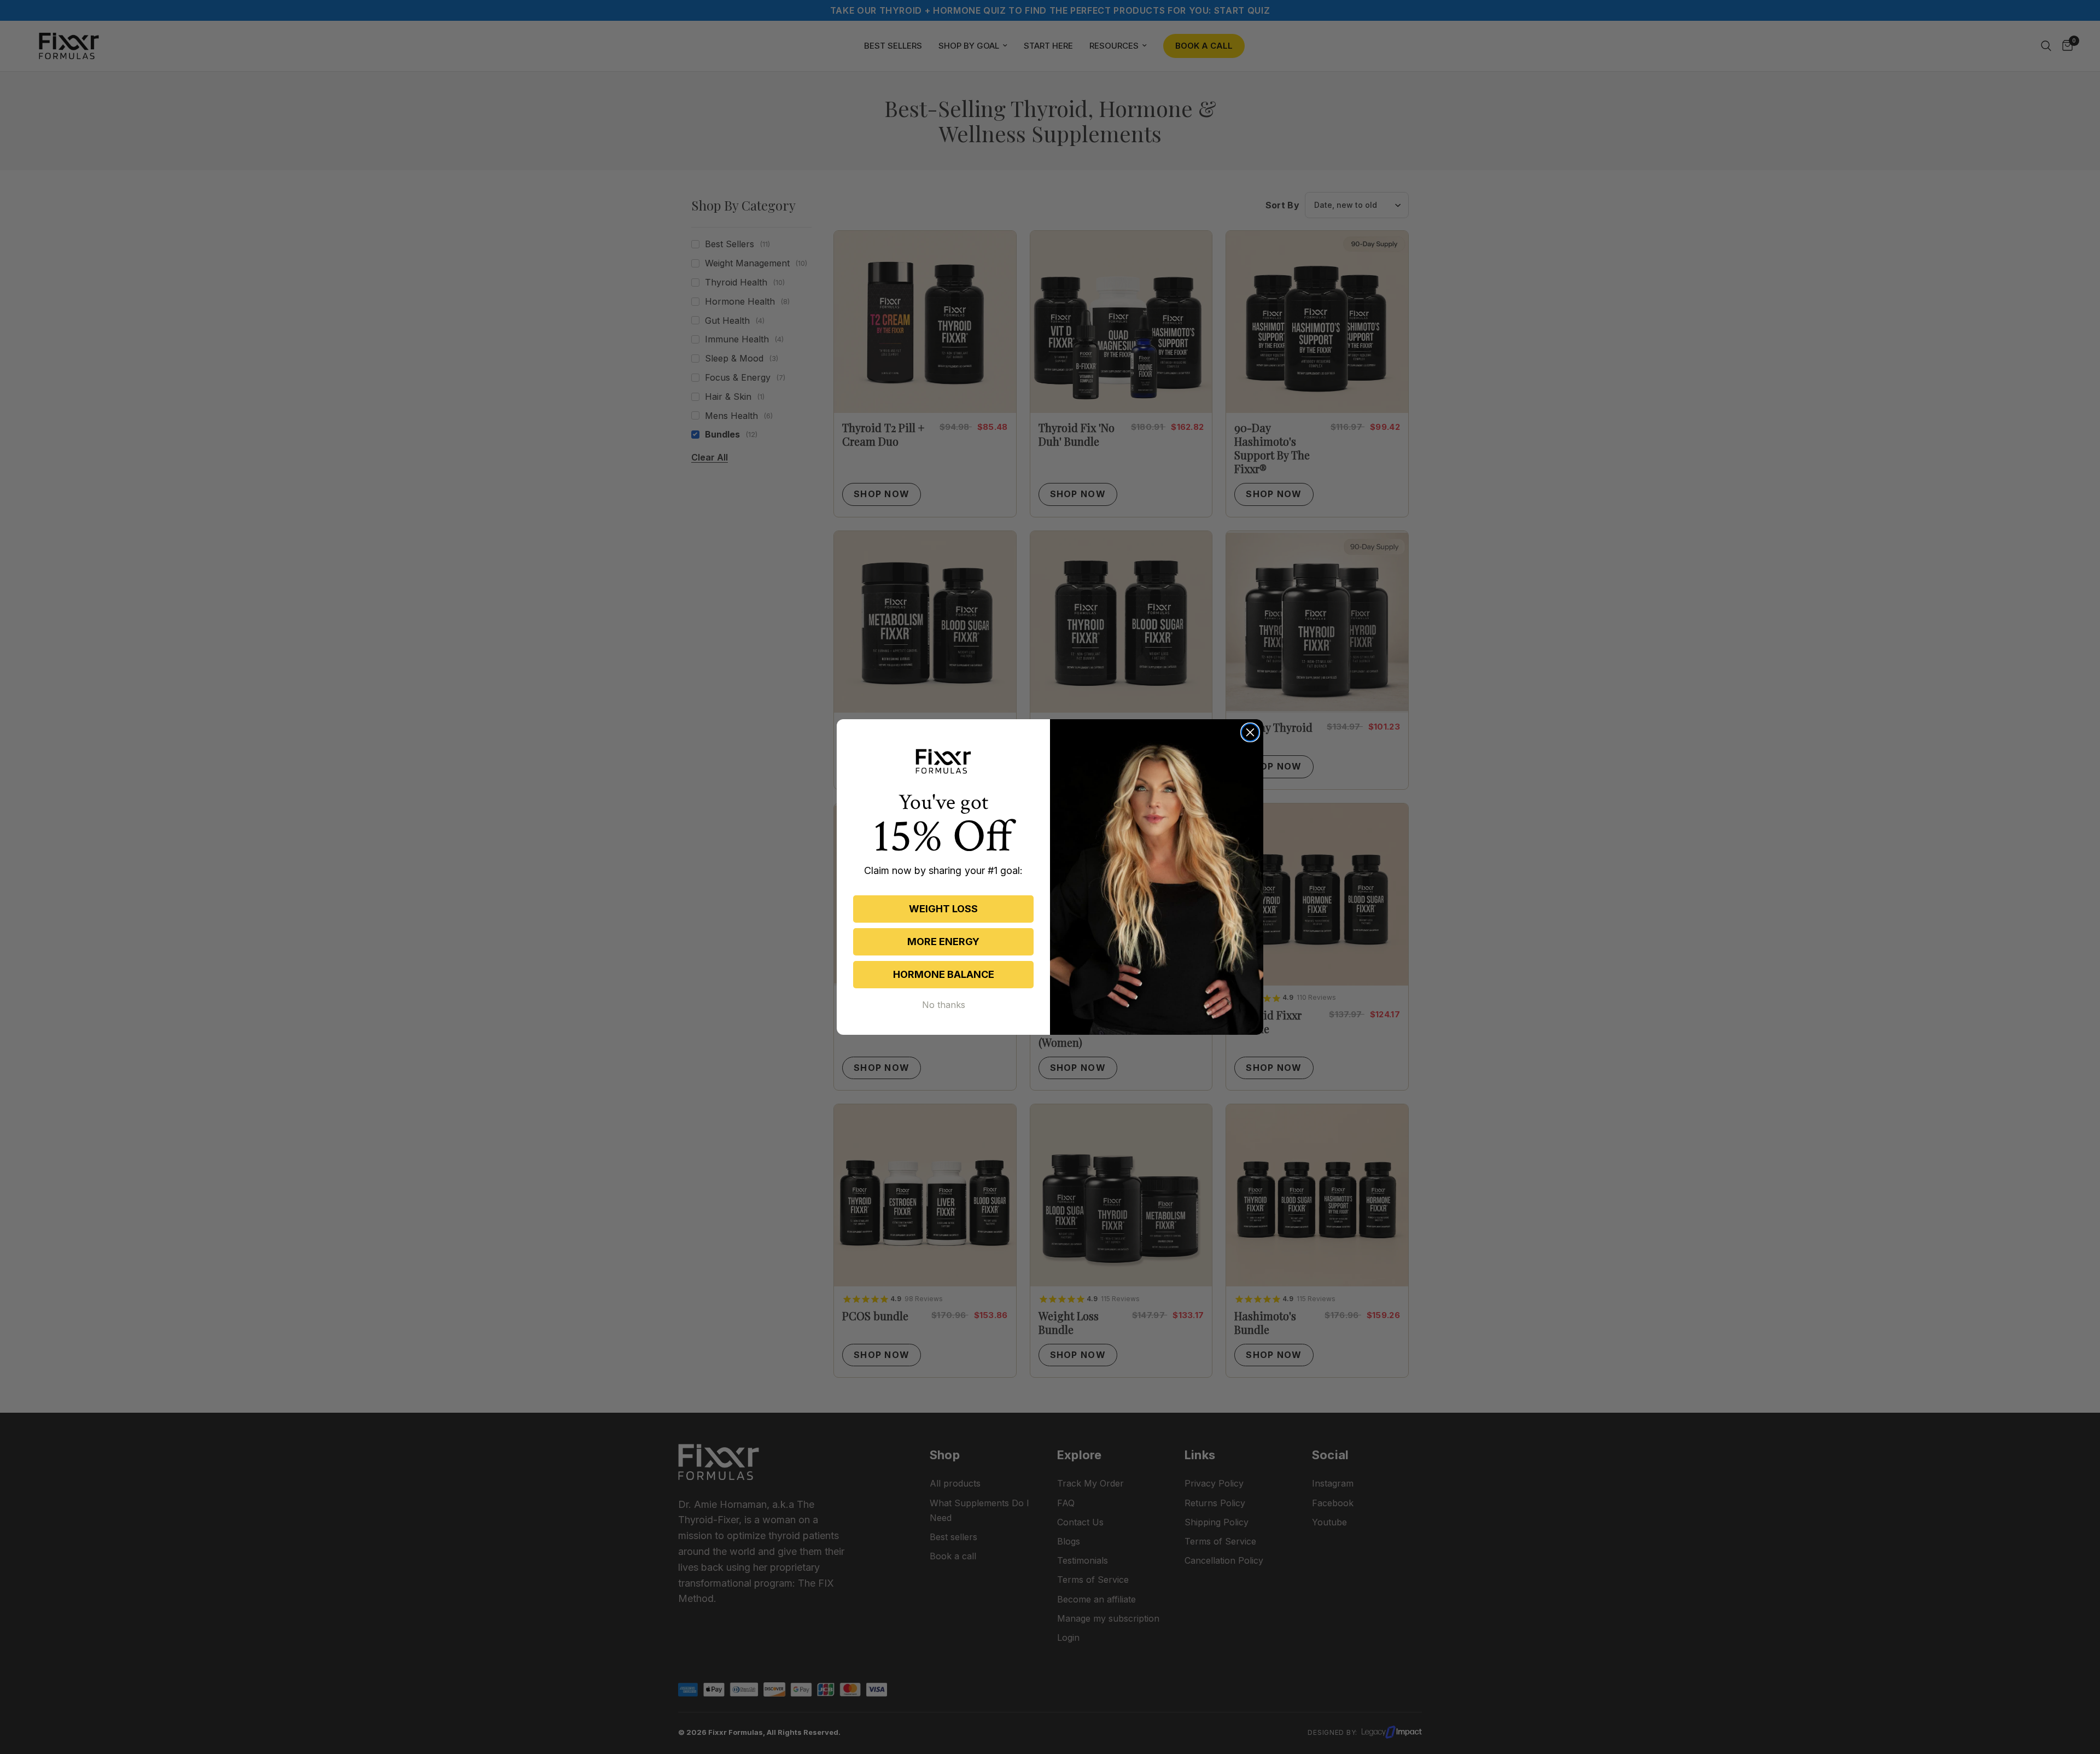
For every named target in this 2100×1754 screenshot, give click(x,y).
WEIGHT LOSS (943, 909)
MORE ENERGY (943, 942)
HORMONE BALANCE (944, 974)
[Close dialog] (1250, 732)
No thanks (944, 1005)
